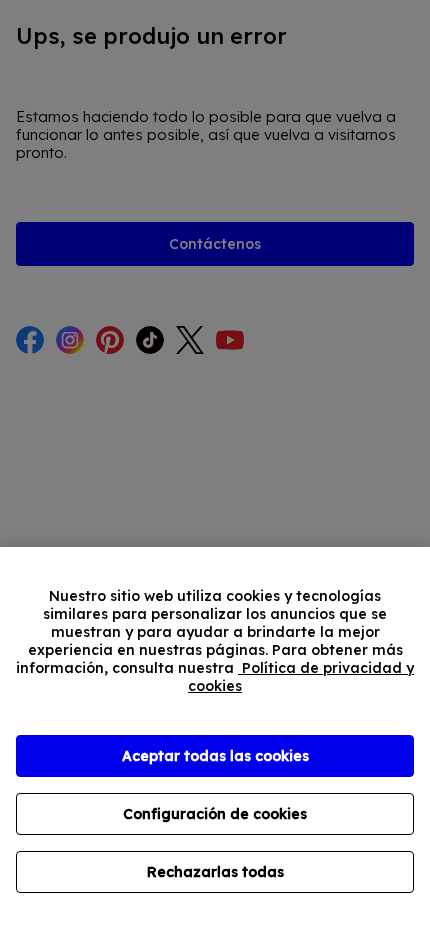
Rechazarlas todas (215, 872)
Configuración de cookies (215, 814)
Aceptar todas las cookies (215, 756)
